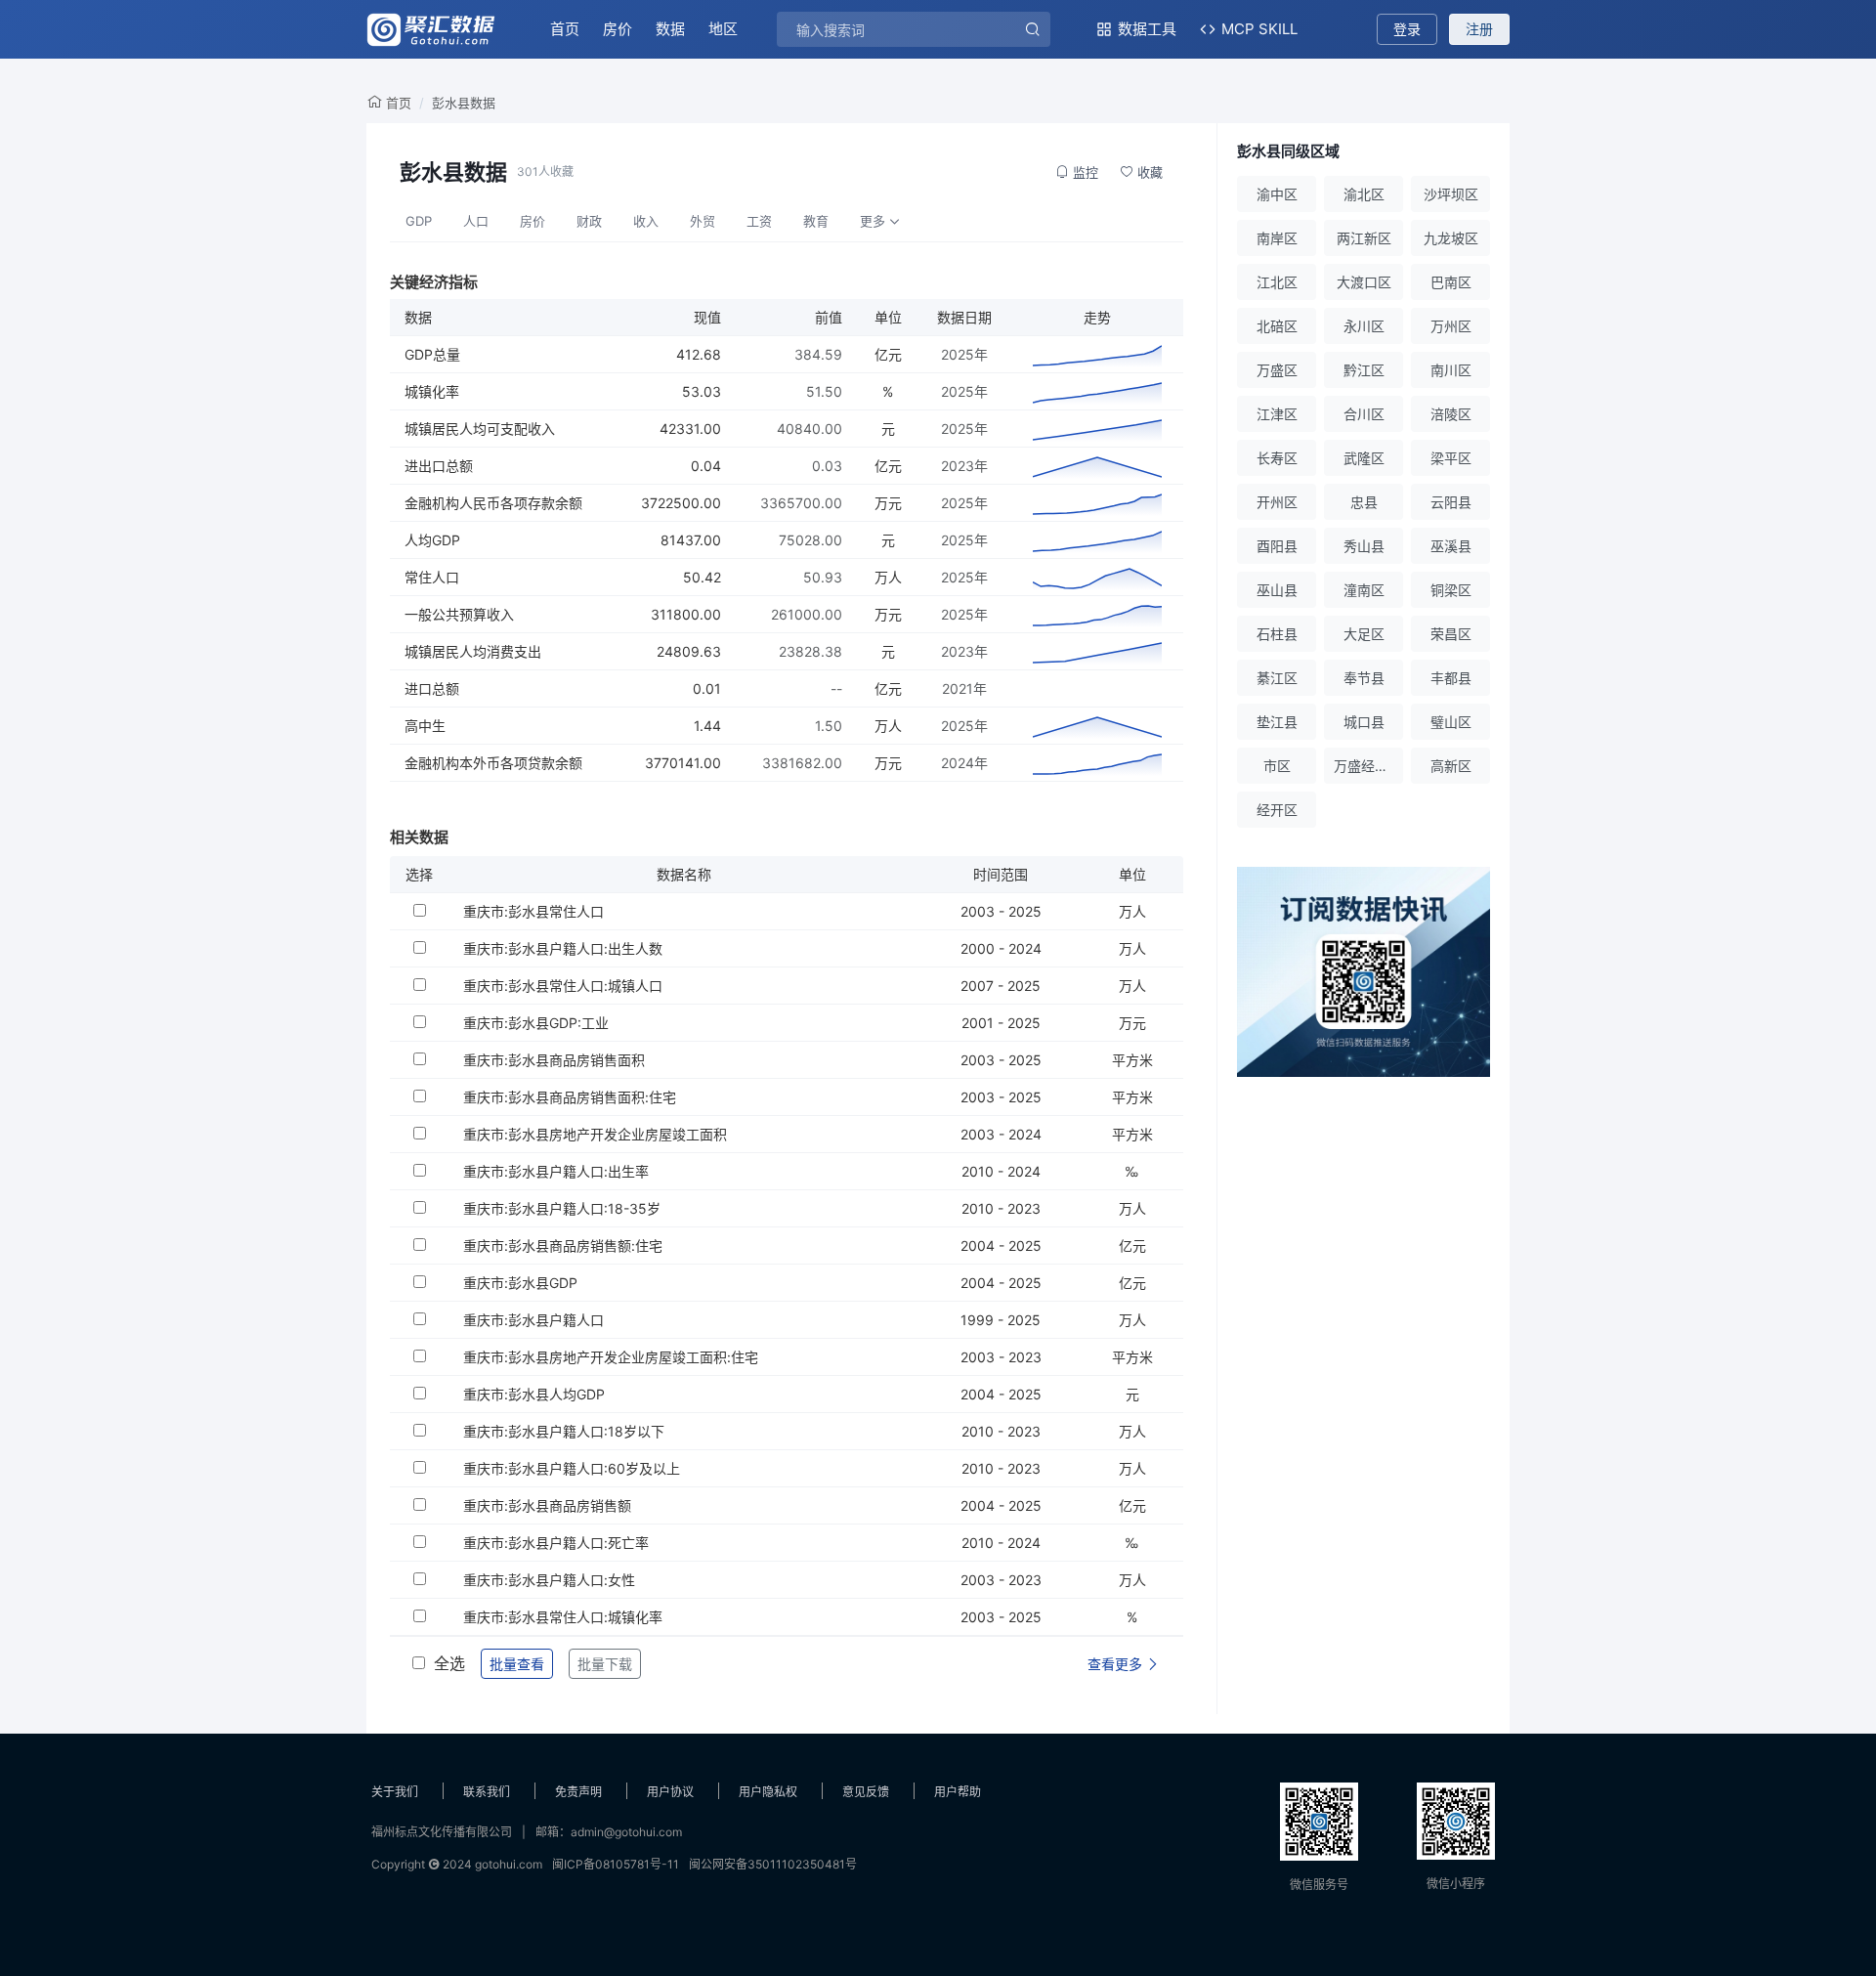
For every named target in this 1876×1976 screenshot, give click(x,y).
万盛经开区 (1368, 766)
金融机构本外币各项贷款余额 (493, 763)
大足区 (1364, 634)
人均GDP (432, 540)
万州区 (1451, 326)
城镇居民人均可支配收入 (480, 429)
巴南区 (1451, 282)
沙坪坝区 (1451, 194)
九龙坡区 (1451, 238)
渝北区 (1364, 194)
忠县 (1364, 502)
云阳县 (1451, 502)
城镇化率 (432, 391)
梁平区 (1451, 458)
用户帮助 (958, 1792)
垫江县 (1277, 722)
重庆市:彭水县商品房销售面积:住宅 (570, 1097)
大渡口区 (1364, 282)
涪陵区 (1451, 414)
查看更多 (1117, 1664)
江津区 (1277, 414)
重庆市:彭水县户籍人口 (533, 1320)
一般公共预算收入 (459, 614)
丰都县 (1451, 678)
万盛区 (1277, 370)
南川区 (1451, 370)
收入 (646, 221)
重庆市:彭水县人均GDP (534, 1394)
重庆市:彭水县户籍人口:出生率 (556, 1171)
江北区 (1277, 282)
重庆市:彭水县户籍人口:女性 (549, 1580)
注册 (1479, 29)
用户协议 (670, 1792)
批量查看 (517, 1664)
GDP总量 (432, 354)
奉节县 (1364, 678)
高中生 (425, 726)
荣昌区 (1451, 634)
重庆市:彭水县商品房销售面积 (554, 1060)
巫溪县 (1451, 546)
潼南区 (1364, 590)
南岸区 (1277, 238)
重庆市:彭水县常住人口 (533, 911)
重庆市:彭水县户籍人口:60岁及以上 (572, 1468)
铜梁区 (1451, 590)
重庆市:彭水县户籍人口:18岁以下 (564, 1431)
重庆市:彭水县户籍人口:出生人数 (563, 948)
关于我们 (395, 1792)
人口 (476, 221)
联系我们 (487, 1792)
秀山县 (1364, 546)
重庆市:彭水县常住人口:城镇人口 (563, 986)
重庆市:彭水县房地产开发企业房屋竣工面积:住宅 (611, 1357)
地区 (723, 29)
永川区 (1364, 326)
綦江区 (1277, 678)
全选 (449, 1663)
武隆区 (1364, 458)
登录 (1407, 29)
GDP (419, 221)
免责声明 (578, 1792)
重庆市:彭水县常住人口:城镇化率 (563, 1617)
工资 (759, 221)
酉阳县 (1277, 546)
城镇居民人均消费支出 (473, 651)
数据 (670, 29)
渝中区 (1277, 194)
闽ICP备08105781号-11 (616, 1864)
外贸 (703, 221)
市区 (1277, 766)
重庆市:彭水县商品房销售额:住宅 (563, 1246)
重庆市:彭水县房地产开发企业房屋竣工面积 (595, 1134)
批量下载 (605, 1664)
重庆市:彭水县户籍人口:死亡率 (556, 1543)
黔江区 (1364, 370)
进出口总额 (439, 466)
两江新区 (1364, 238)
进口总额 (432, 688)
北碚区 (1277, 326)
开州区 (1277, 502)
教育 (816, 221)
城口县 (1364, 722)
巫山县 (1277, 590)
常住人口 (432, 577)
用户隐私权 (768, 1792)
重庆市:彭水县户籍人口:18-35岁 (562, 1208)
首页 (565, 29)
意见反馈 (866, 1792)
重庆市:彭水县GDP (520, 1283)
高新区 (1451, 766)
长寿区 (1277, 458)
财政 (589, 221)
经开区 (1277, 810)
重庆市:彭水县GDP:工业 (536, 1023)
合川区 (1364, 414)
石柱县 (1277, 634)
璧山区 (1451, 722)
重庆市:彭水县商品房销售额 (547, 1505)
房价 (618, 29)
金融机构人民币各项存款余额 (493, 503)
